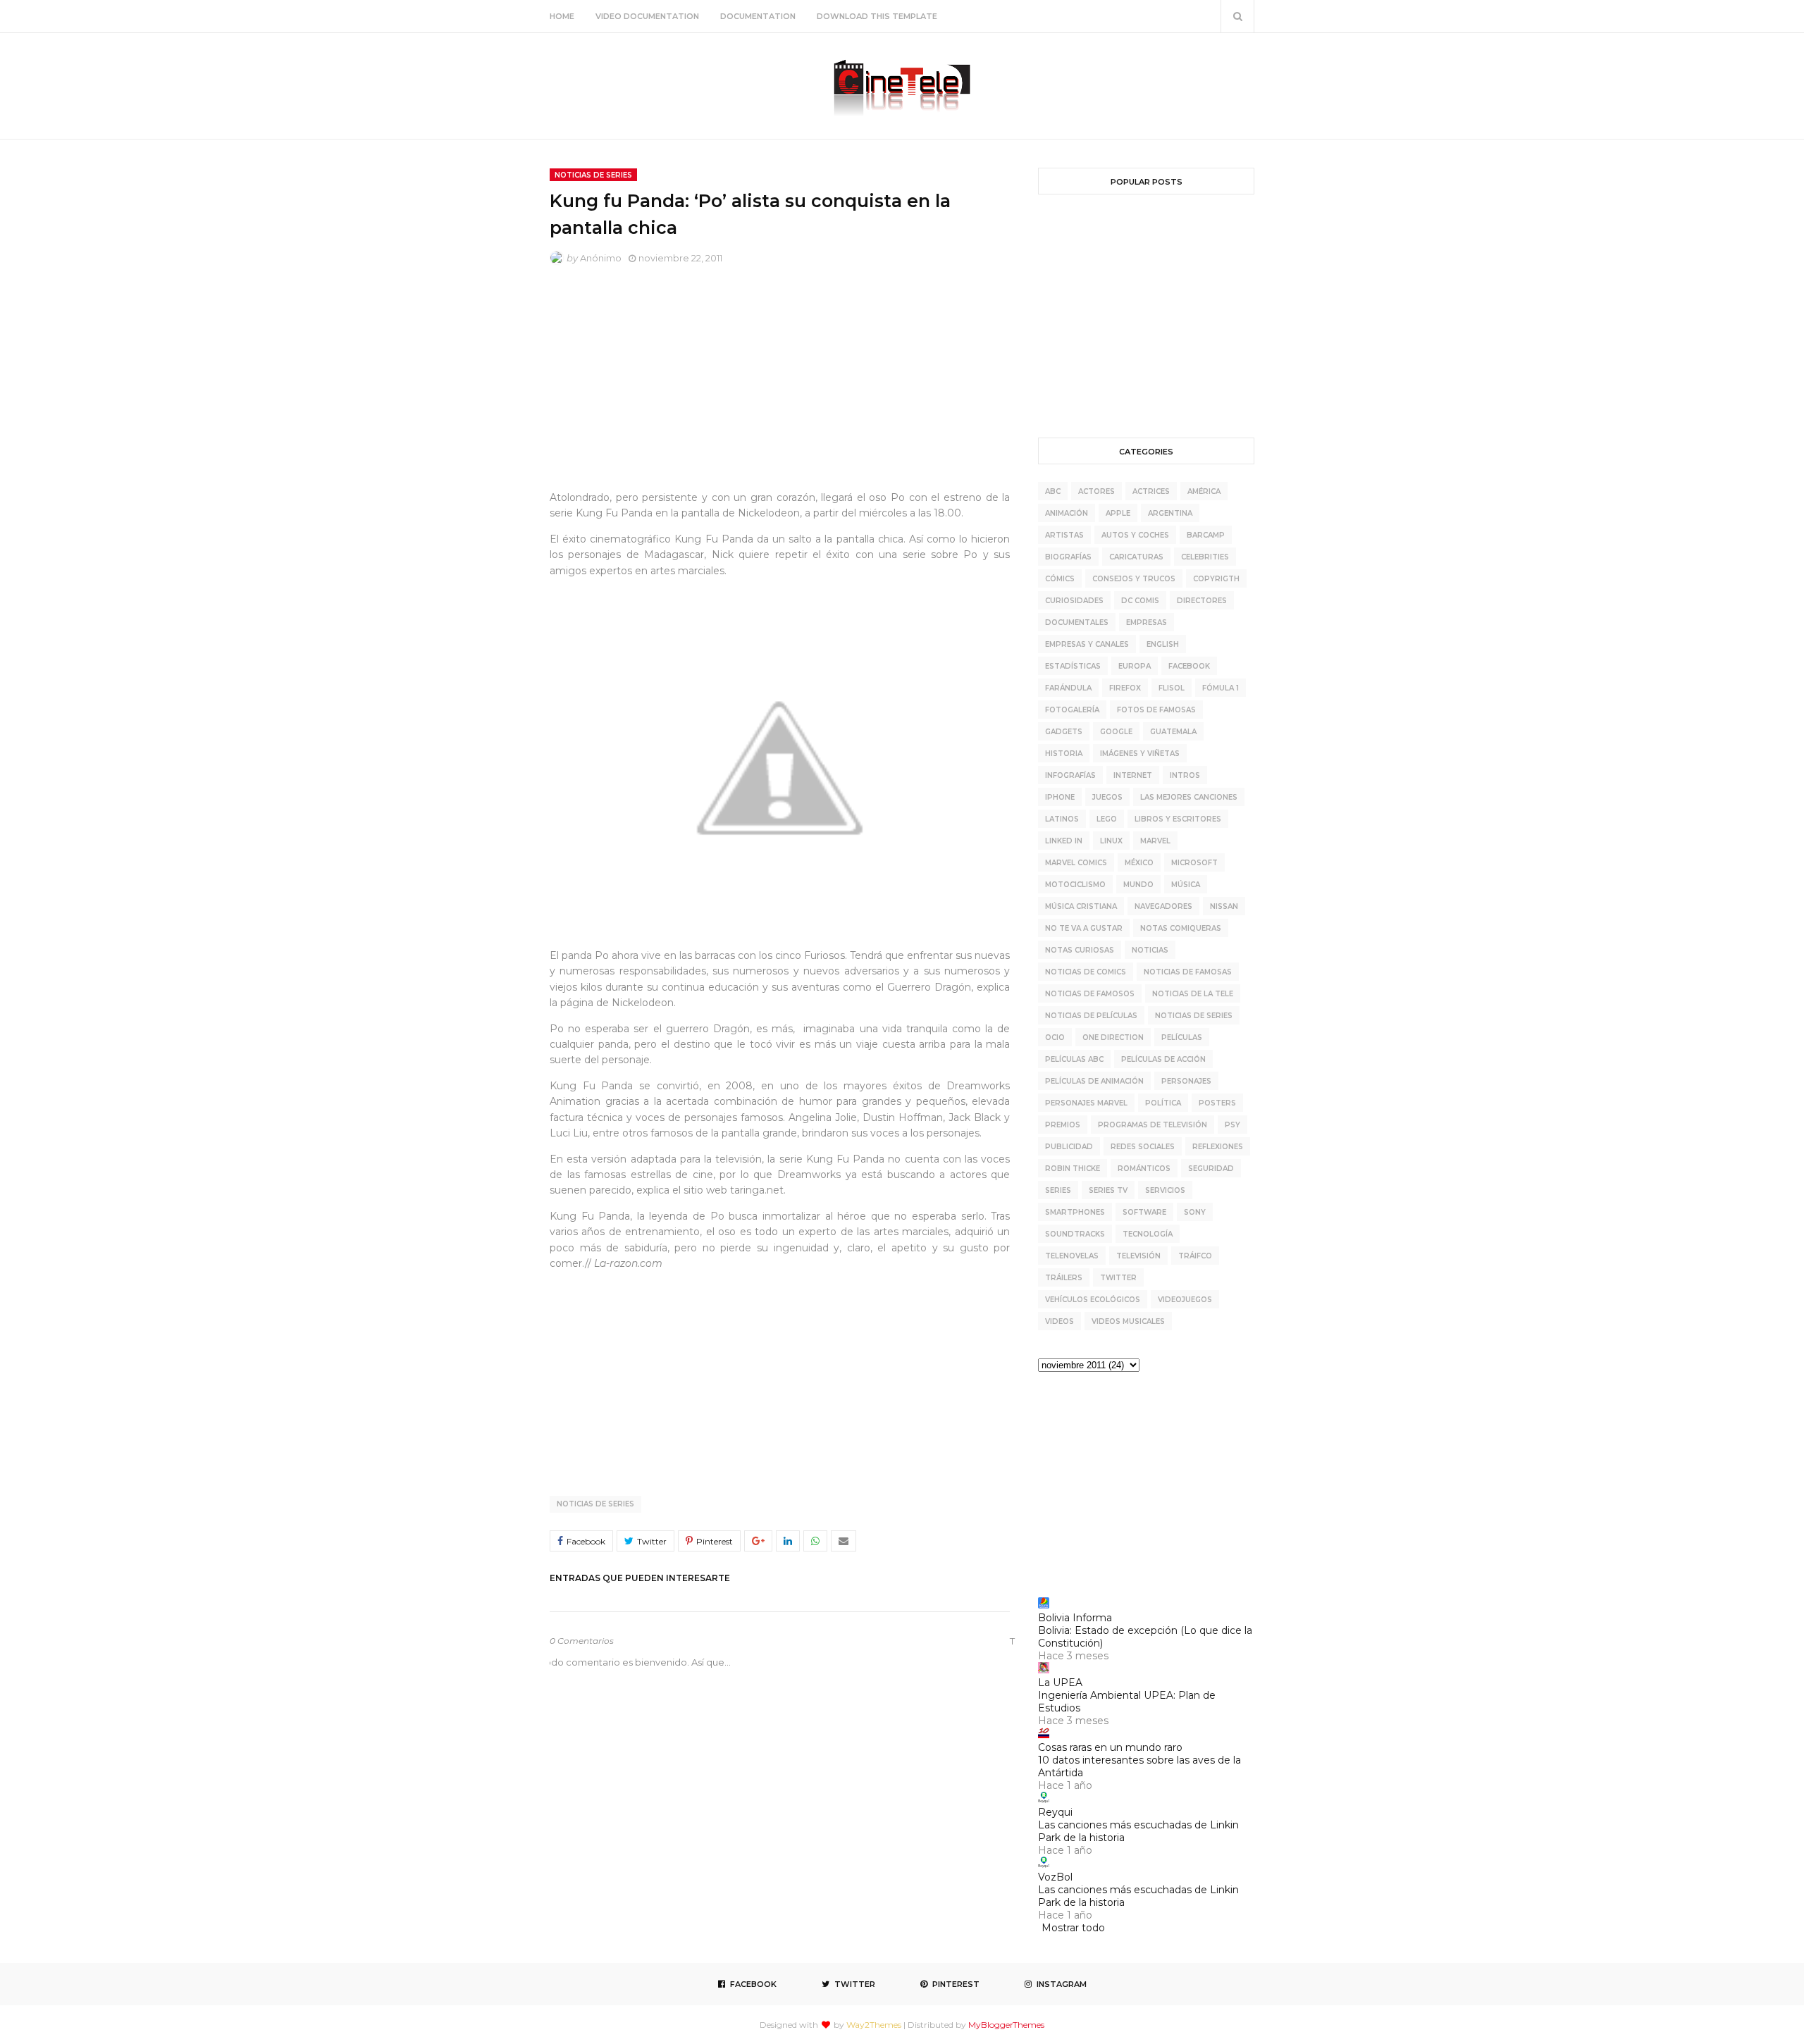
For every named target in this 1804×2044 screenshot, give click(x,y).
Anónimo (601, 258)
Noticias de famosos (1090, 994)
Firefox (1125, 688)
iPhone (1060, 797)
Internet (1133, 775)
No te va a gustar (1084, 928)
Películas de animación (1094, 1081)
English (1163, 644)
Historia (1064, 754)
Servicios (1165, 1190)
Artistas (1064, 535)
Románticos (1144, 1169)
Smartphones (1075, 1212)
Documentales (1077, 623)
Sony (1195, 1212)
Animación (1067, 513)
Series (1058, 1190)
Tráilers (1064, 1278)
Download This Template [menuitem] (877, 16)
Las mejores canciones (1189, 797)
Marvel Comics (1076, 863)
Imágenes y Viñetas (1140, 754)
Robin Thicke (1073, 1169)
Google (1116, 732)
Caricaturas (1136, 557)
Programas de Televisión (1153, 1125)
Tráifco (1195, 1256)
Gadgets (1064, 732)
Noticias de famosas (1188, 972)
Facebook (1189, 666)
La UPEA (1060, 1683)
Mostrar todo (1073, 1928)
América (1204, 491)
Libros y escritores (1178, 819)
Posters (1217, 1103)
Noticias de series (595, 1504)
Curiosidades (1074, 601)
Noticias (1150, 950)
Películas (1182, 1038)
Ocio (1055, 1038)
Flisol (1172, 688)
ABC (1053, 491)
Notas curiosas (1080, 950)
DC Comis (1140, 601)
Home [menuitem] (562, 16)
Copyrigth (1216, 579)
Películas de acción (1163, 1059)
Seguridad (1211, 1169)
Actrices (1151, 491)
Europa (1135, 666)
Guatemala (1173, 732)
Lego (1107, 819)
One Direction (1113, 1038)
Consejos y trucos (1134, 579)
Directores (1202, 601)
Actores (1096, 491)
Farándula (1068, 688)
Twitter (1118, 1278)
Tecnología (1148, 1234)
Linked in (1064, 841)
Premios (1063, 1125)
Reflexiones (1218, 1147)
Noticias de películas (1091, 1016)
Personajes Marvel (1086, 1103)
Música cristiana (1081, 906)
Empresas (1147, 623)
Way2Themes (874, 2025)
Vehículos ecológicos (1093, 1300)
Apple (1118, 513)
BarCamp (1206, 535)
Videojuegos (1185, 1300)
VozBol (1055, 1877)
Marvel (1155, 841)
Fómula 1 (1221, 688)
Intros (1185, 775)
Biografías (1068, 557)
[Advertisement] (780, 381)
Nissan (1224, 906)
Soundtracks (1075, 1234)
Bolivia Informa (1075, 1618)
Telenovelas (1072, 1256)
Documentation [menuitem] (758, 16)
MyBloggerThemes (1006, 2025)
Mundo (1138, 885)
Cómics (1060, 579)
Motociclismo (1075, 885)
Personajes (1186, 1081)
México (1139, 863)
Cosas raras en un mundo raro (1110, 1747)
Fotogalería (1072, 710)
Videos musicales (1128, 1321)
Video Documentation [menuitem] (647, 16)
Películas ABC (1074, 1059)
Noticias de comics (1086, 972)
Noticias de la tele (1193, 994)
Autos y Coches (1135, 535)
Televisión (1138, 1256)
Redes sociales (1143, 1147)
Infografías (1070, 775)
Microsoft (1194, 863)
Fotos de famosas (1156, 710)
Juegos (1107, 797)
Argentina (1170, 513)
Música (1186, 885)
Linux (1111, 841)
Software (1144, 1212)
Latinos (1062, 819)
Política (1163, 1103)
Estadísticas (1073, 666)
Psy (1232, 1125)
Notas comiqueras (1181, 928)
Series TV (1108, 1190)
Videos (1059, 1321)
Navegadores (1163, 906)
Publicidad (1069, 1147)
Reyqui (1055, 1812)
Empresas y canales (1087, 644)
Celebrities (1205, 557)
